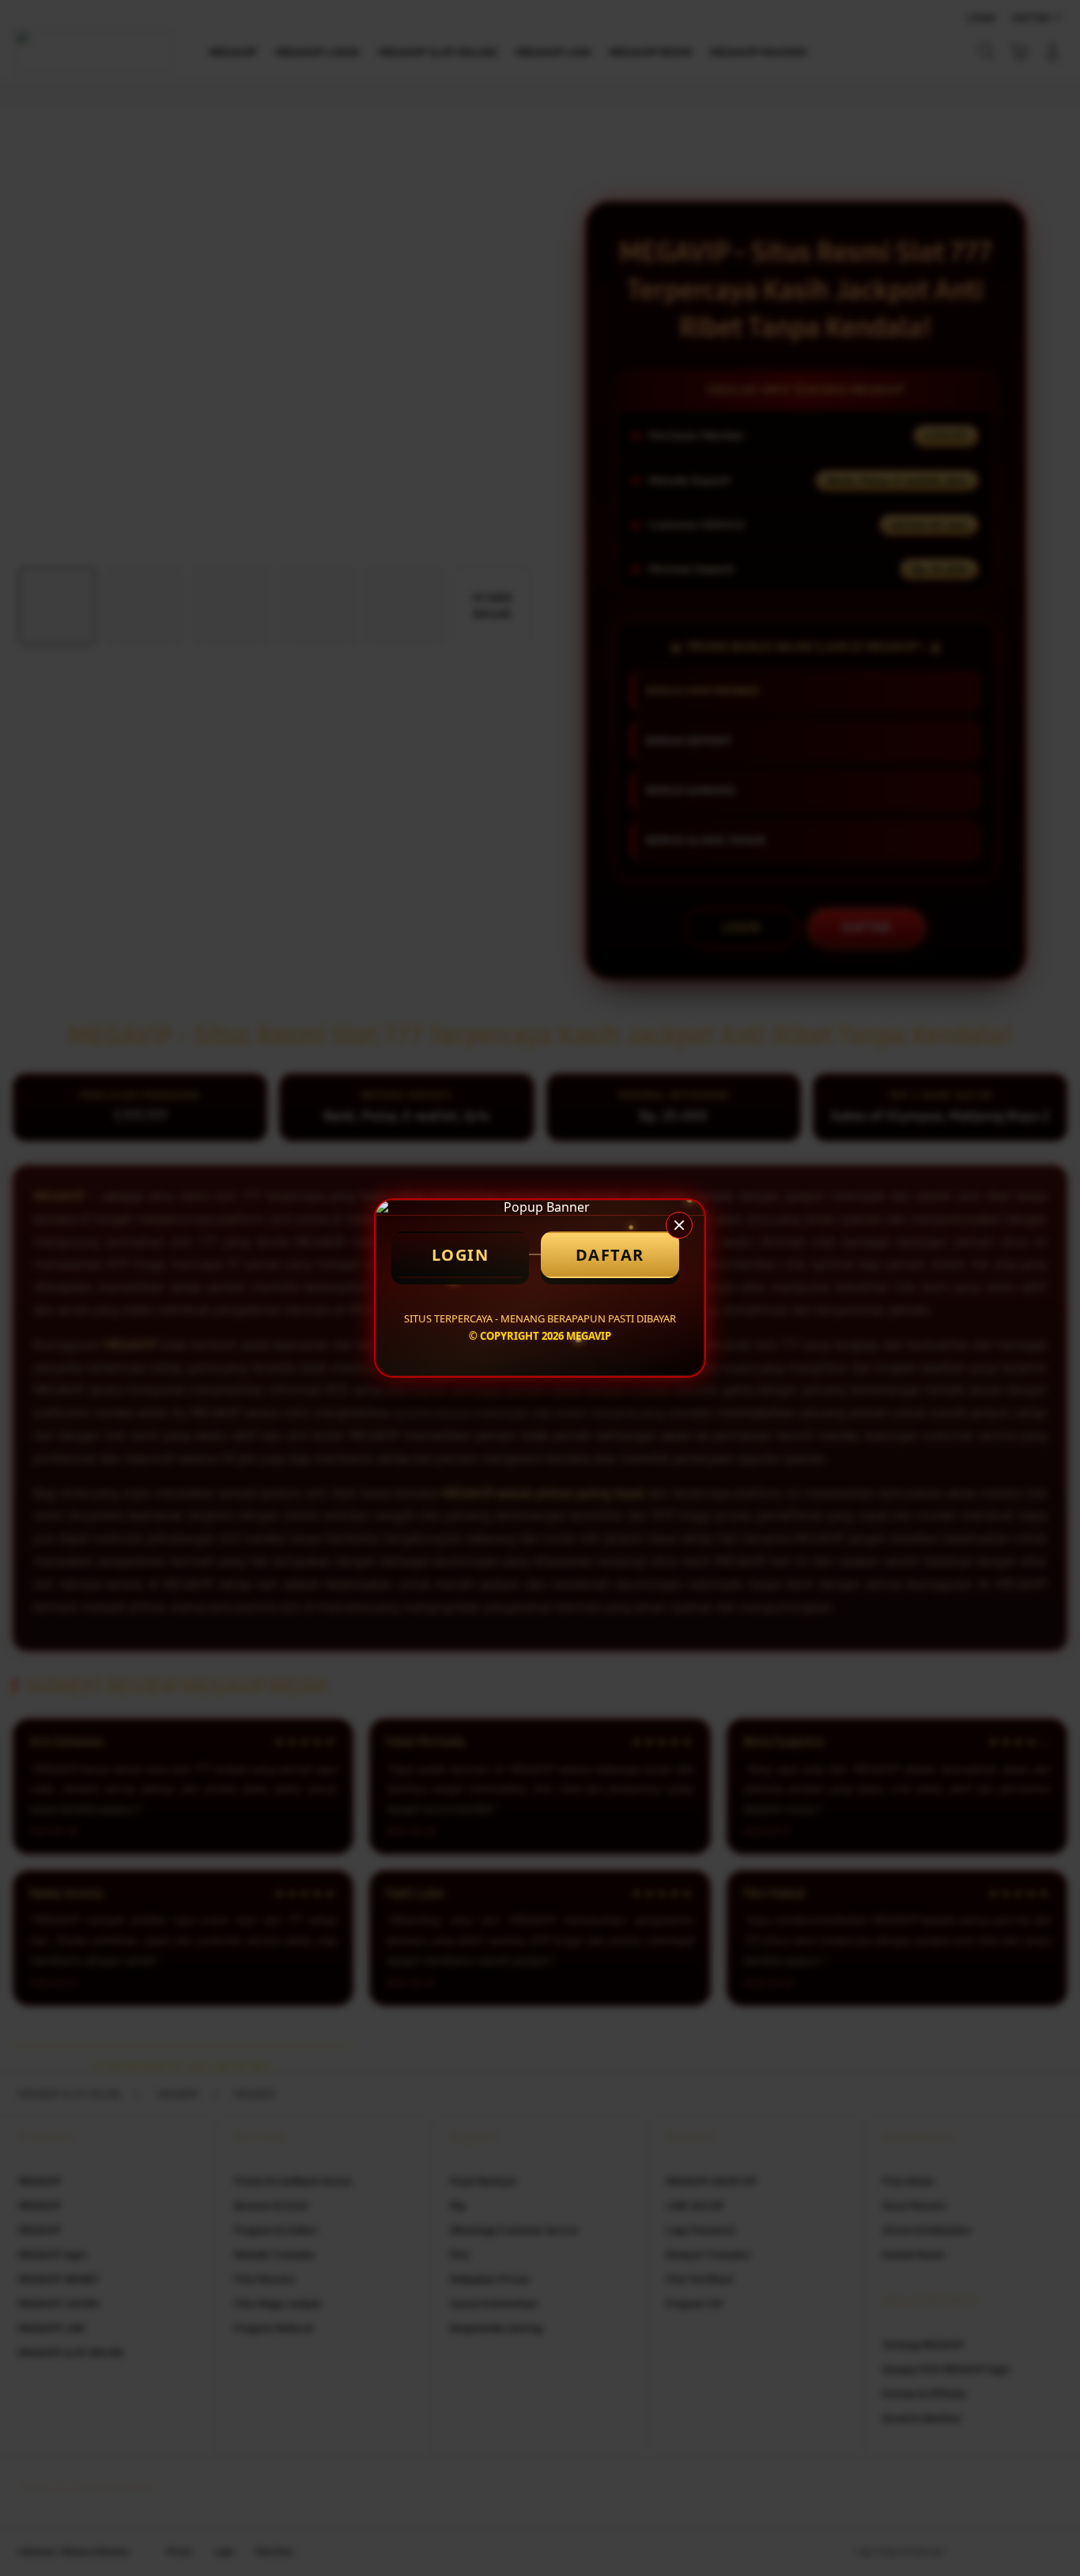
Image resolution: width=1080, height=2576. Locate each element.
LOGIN (461, 1255)
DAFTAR (610, 1255)
